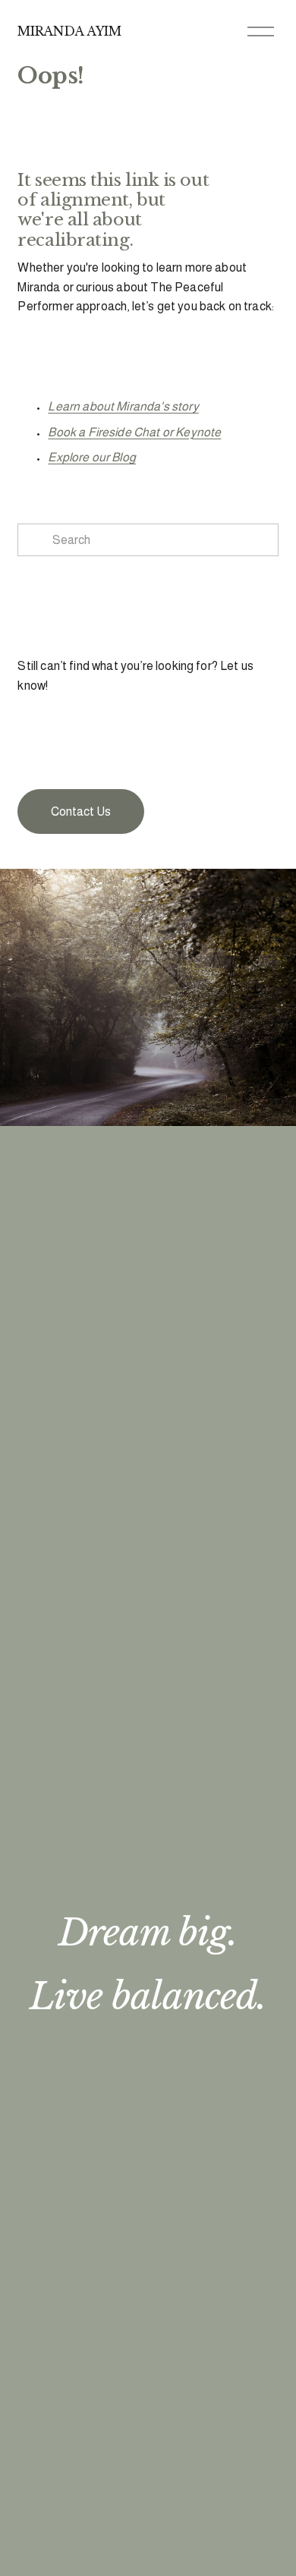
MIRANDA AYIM (69, 31)
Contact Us (81, 811)
